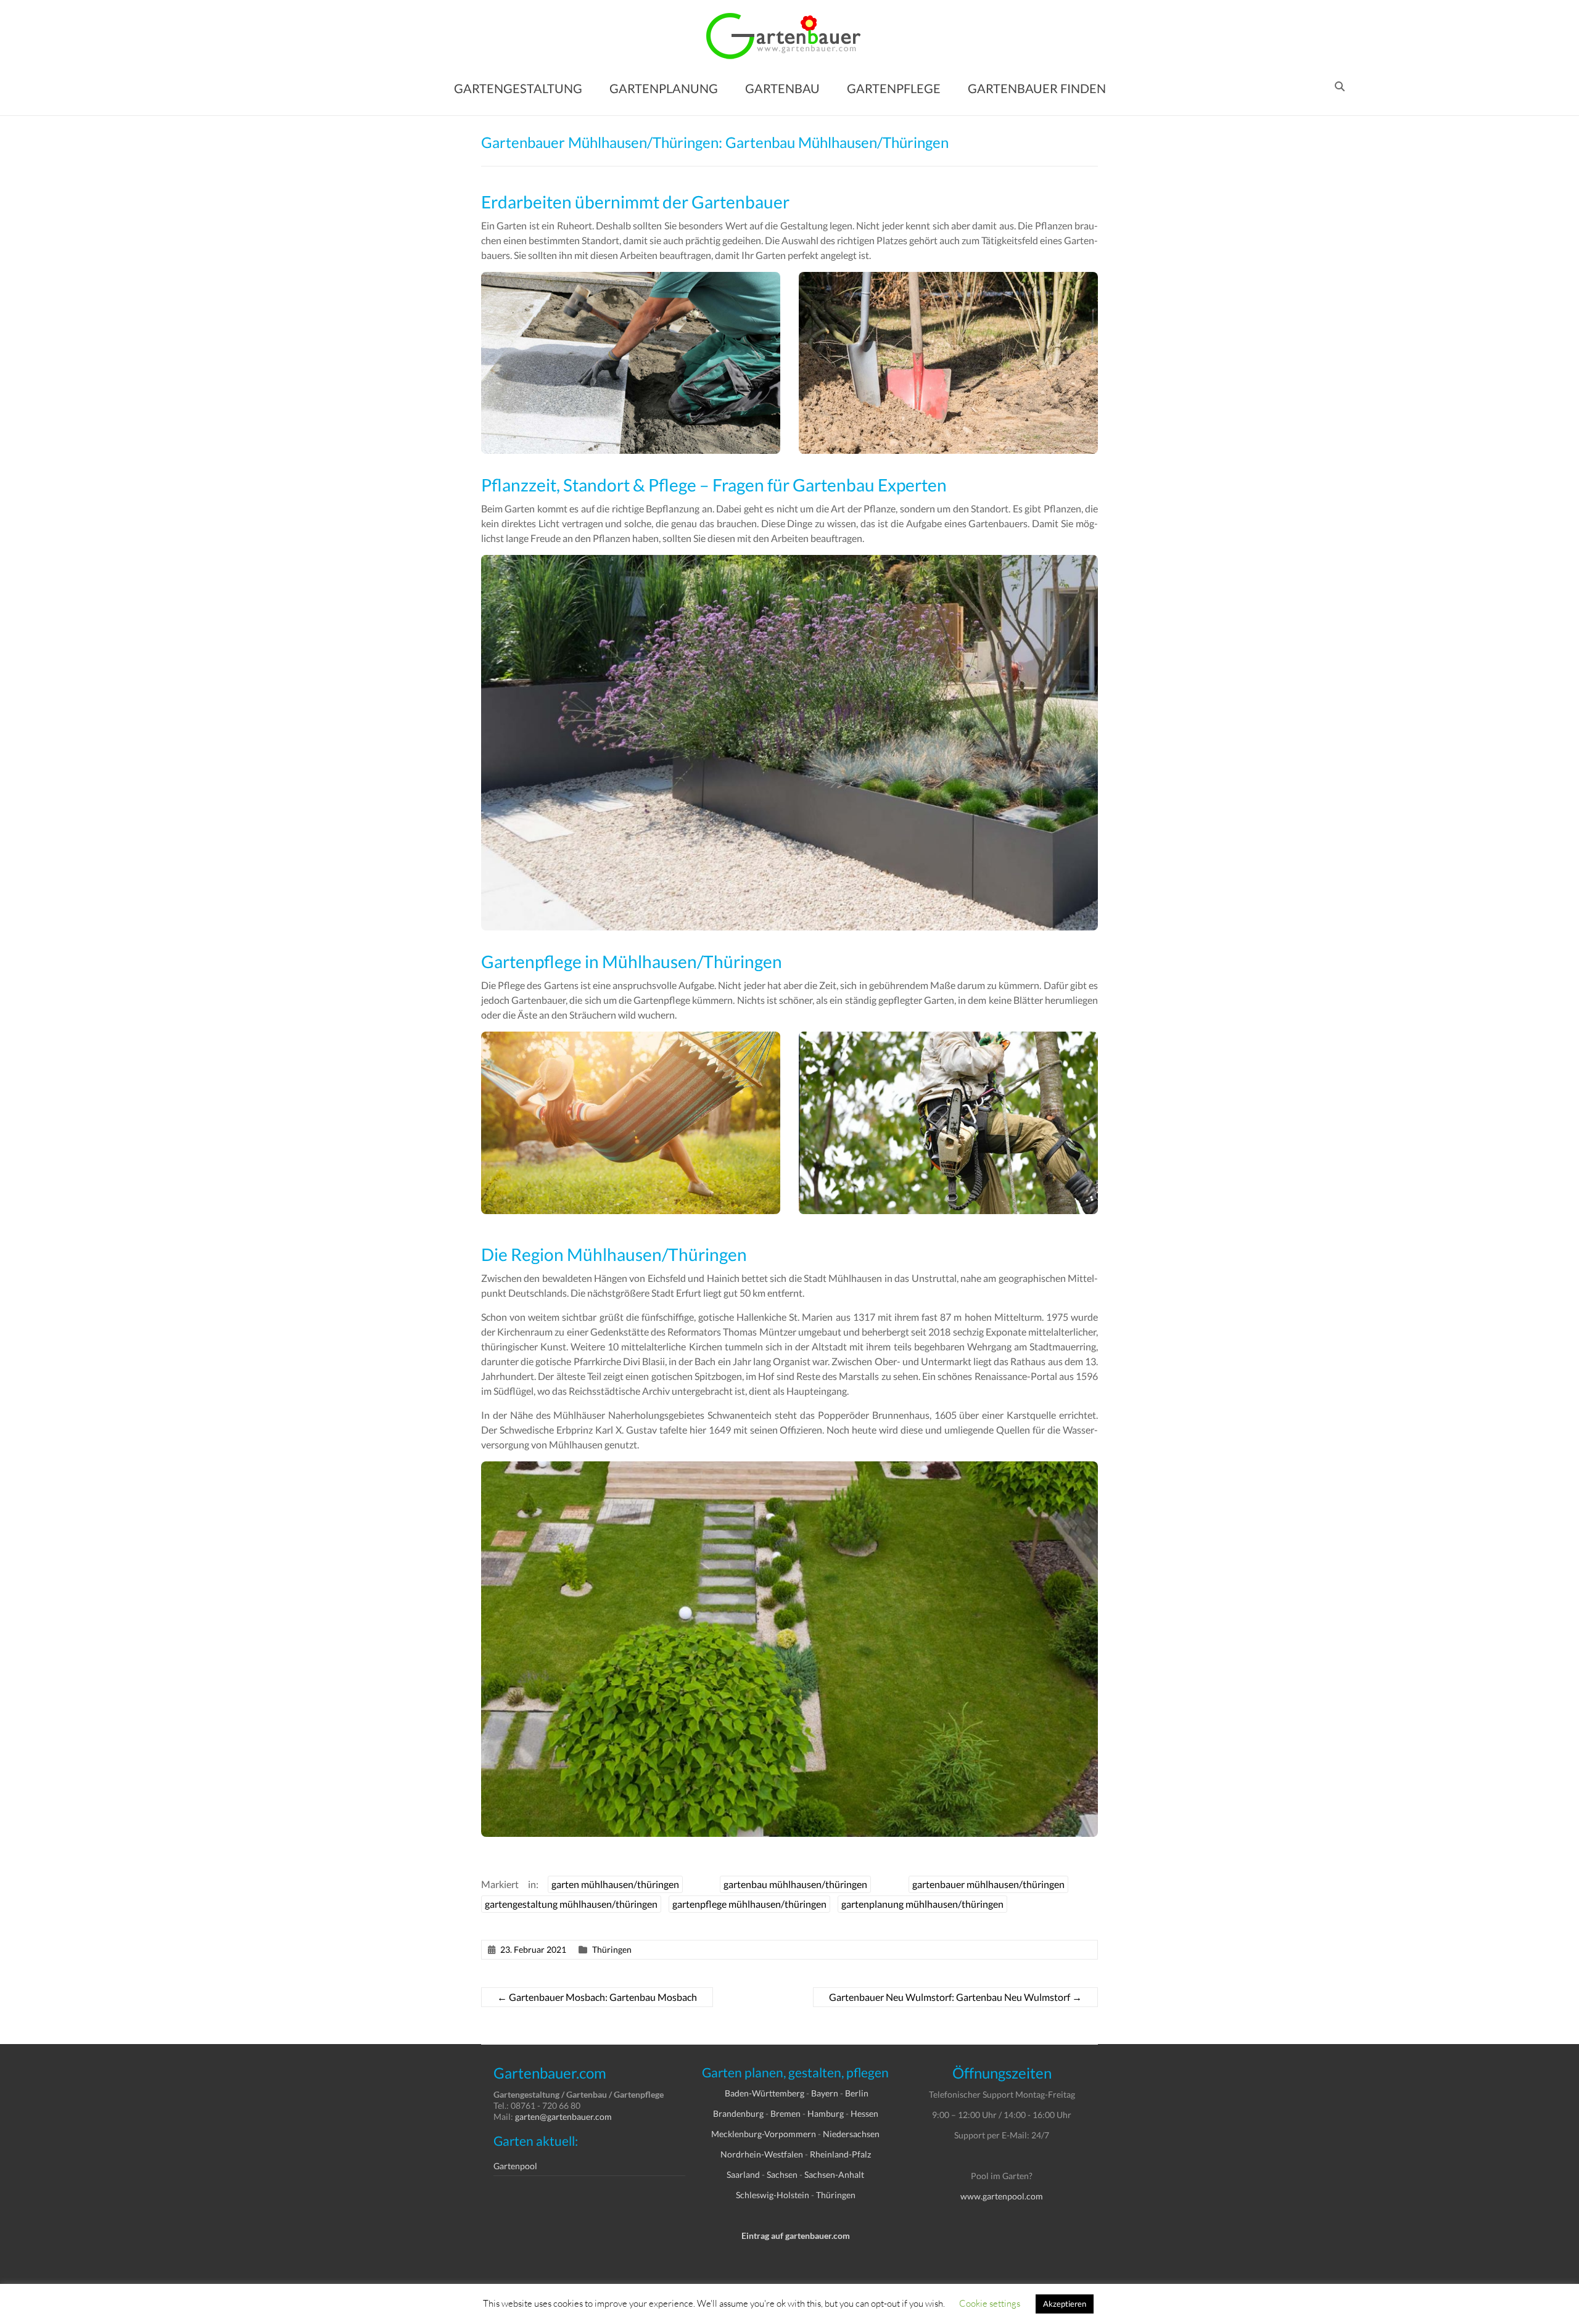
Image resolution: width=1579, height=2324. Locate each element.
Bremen (785, 2113)
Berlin (857, 2093)
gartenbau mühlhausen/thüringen (795, 1884)
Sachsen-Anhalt (834, 2174)
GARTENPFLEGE (894, 88)
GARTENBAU (782, 88)
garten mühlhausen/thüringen (615, 1884)
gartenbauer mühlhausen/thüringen (988, 1884)
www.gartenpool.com (1002, 2196)
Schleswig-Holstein (773, 2195)
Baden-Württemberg (765, 2093)
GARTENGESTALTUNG (518, 88)
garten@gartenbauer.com (563, 2117)
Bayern (825, 2093)
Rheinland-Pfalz (840, 2154)
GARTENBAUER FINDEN (1037, 88)
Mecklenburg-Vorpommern (764, 2134)
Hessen (864, 2113)
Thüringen (612, 1949)
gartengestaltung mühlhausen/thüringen (571, 1904)
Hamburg (826, 2113)
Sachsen (782, 2174)
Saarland (743, 2174)
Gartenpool (515, 2166)
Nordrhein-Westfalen (762, 2154)
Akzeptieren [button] (1065, 2304)
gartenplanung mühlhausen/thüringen (922, 1904)
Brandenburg (738, 2113)
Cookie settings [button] (990, 2303)
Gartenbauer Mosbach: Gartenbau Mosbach (597, 1997)
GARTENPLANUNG (664, 88)
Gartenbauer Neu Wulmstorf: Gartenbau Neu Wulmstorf (955, 1997)
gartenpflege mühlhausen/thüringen (749, 1904)
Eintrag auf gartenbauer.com (796, 2236)
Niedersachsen (851, 2134)
